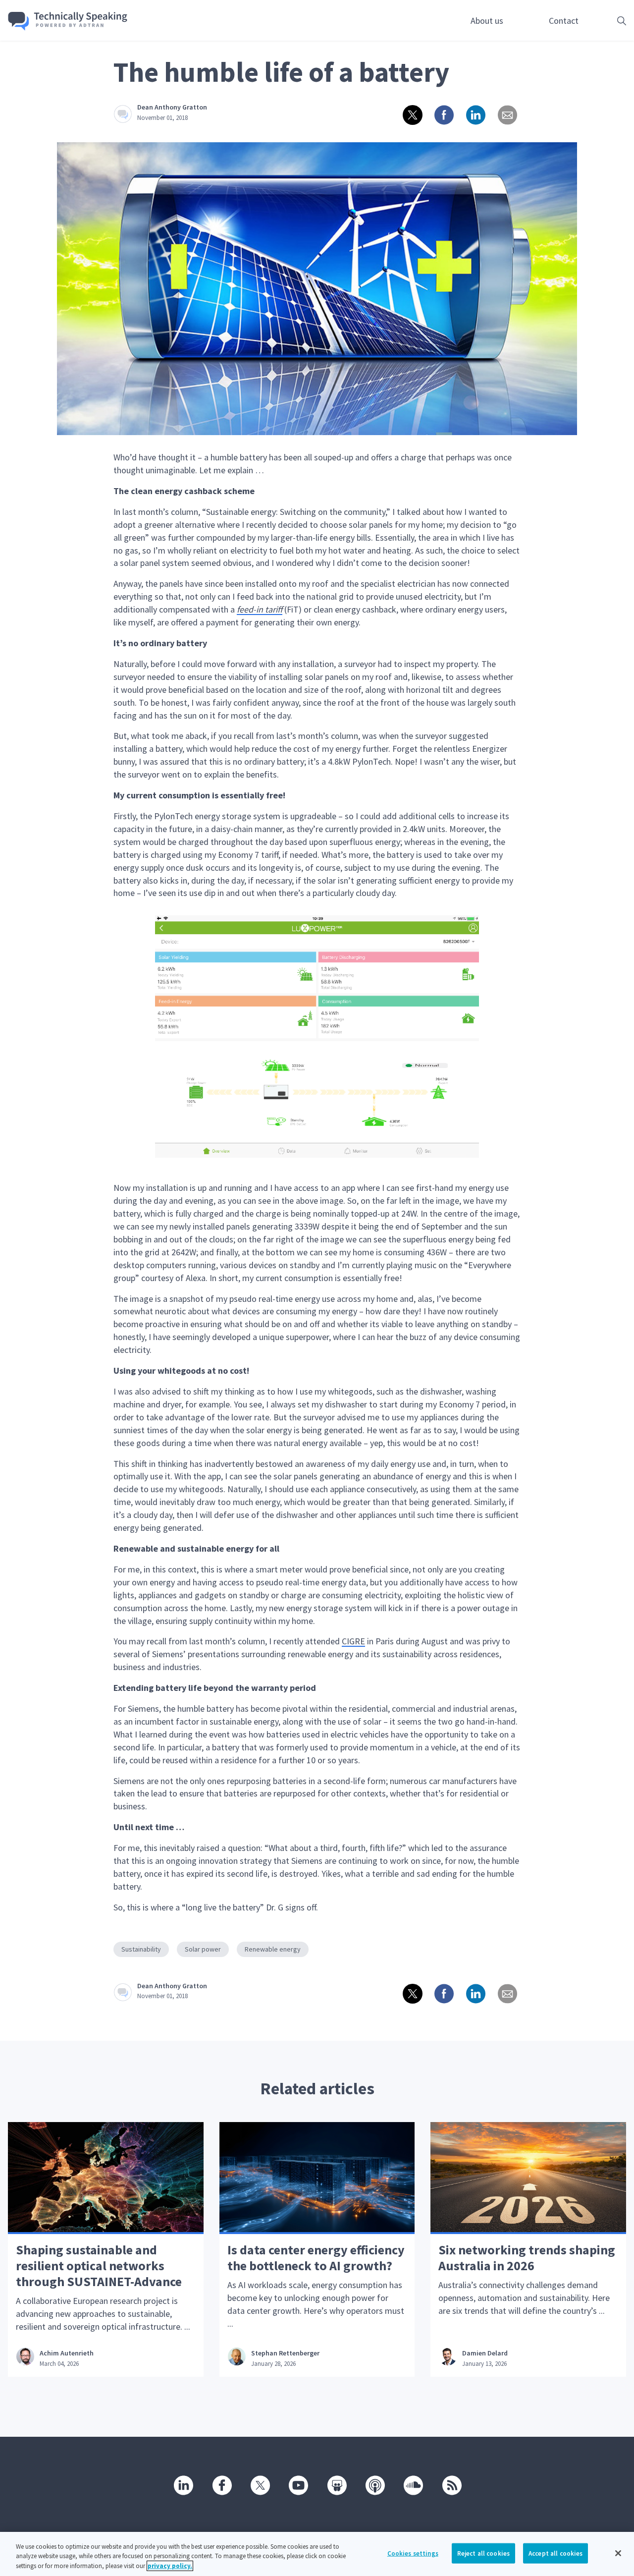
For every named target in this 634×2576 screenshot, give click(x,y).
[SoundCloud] (413, 2485)
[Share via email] (507, 114)
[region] (317, 2554)
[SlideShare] (336, 2485)
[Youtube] (298, 2485)
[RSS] (451, 2485)
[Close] (618, 2553)
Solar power (203, 1949)
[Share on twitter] (412, 114)
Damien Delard (485, 2353)
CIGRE (353, 1641)
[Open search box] (606, 21)
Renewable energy (273, 1949)
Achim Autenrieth (67, 2353)
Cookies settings (413, 2553)
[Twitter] (260, 2485)
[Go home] (68, 21)
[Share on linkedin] (475, 114)
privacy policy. (170, 2566)
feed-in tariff (260, 609)
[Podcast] (374, 2485)
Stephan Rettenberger (285, 2353)
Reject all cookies (483, 2553)
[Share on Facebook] (443, 114)
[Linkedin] (183, 2485)
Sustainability (141, 1949)
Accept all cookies (555, 2553)
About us (487, 21)
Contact (564, 21)
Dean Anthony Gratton (172, 107)
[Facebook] (221, 2485)
